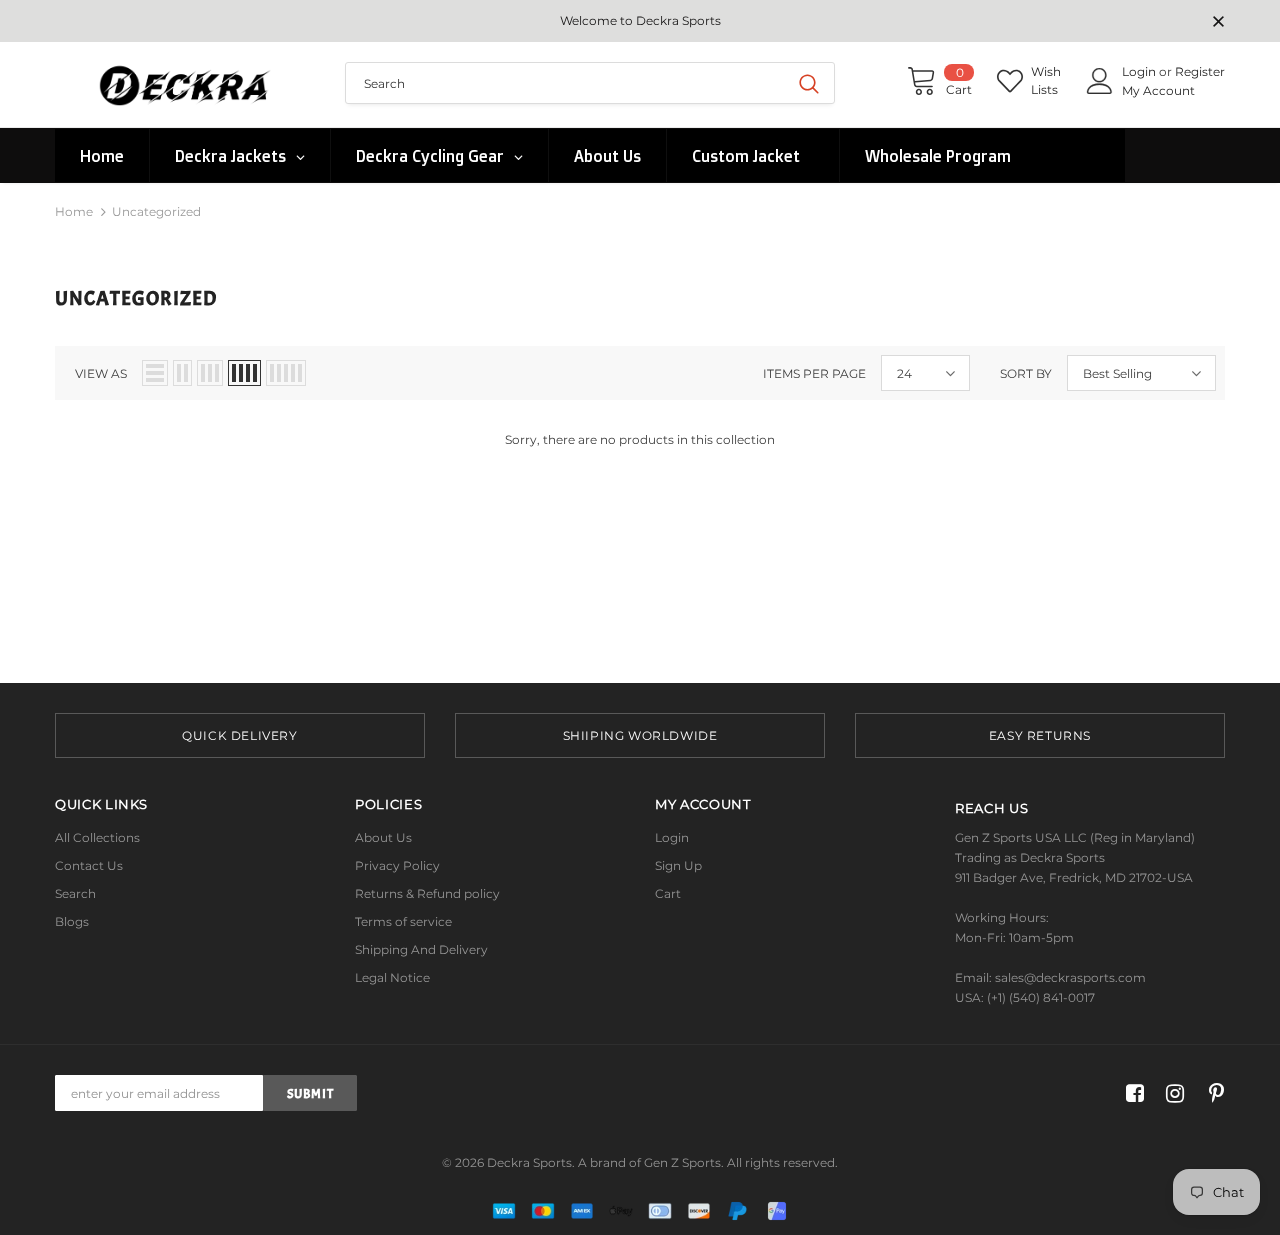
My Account (1158, 90)
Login (1140, 71)
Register (1200, 71)
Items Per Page (814, 373)
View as (101, 373)
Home (74, 211)
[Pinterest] (1211, 1093)
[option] (240, 735)
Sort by (1026, 373)
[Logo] (185, 84)
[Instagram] (1171, 1093)
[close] (1218, 23)
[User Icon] (1100, 81)
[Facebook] (1131, 1093)
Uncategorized (156, 211)
